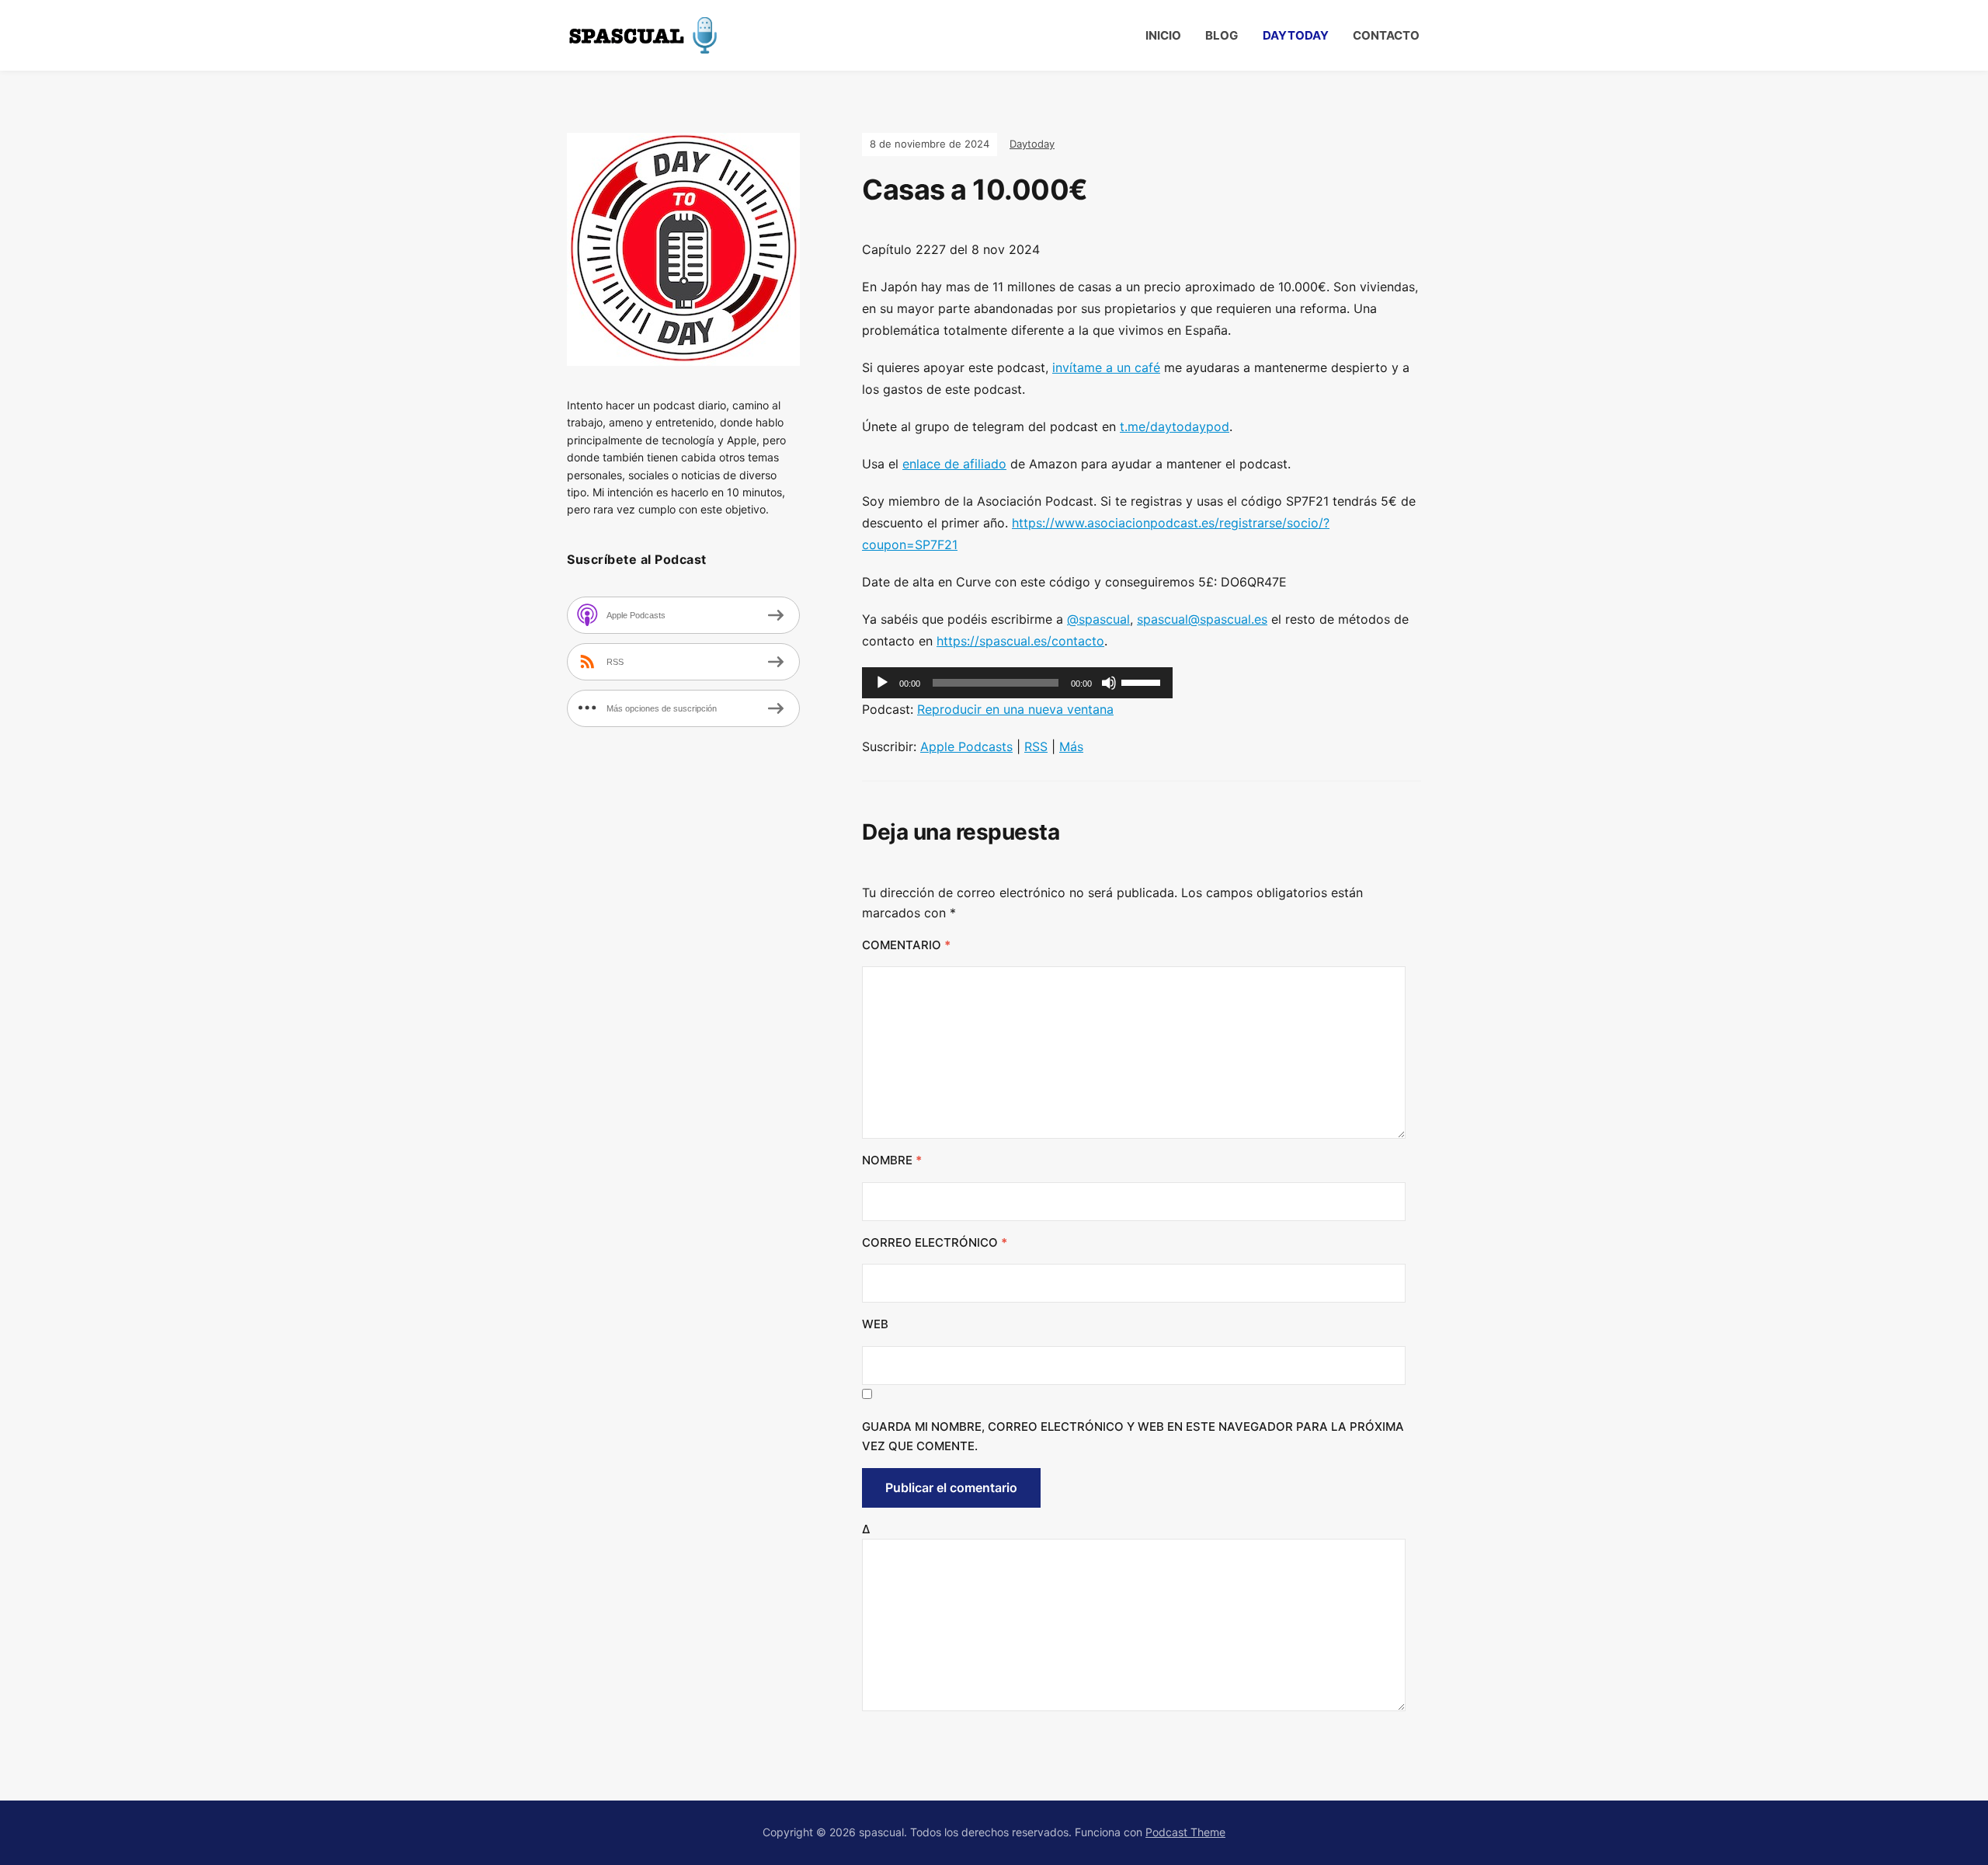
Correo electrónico (935, 1242)
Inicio (1163, 35)
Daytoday (1296, 35)
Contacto (1386, 35)
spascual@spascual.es (1202, 619)
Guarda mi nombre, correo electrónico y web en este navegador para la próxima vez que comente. (1133, 1437)
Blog (1222, 35)
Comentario (906, 945)
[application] (1017, 683)
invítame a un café (1106, 367)
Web (875, 1324)
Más (1071, 746)
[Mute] (1109, 683)
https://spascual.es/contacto (1020, 641)
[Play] (882, 683)
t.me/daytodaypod (1175, 426)
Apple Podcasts (966, 746)
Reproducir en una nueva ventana (1015, 709)
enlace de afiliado (954, 464)
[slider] (1143, 681)
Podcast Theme (1185, 1832)
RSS (1036, 746)
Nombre (892, 1160)
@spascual (1098, 619)
